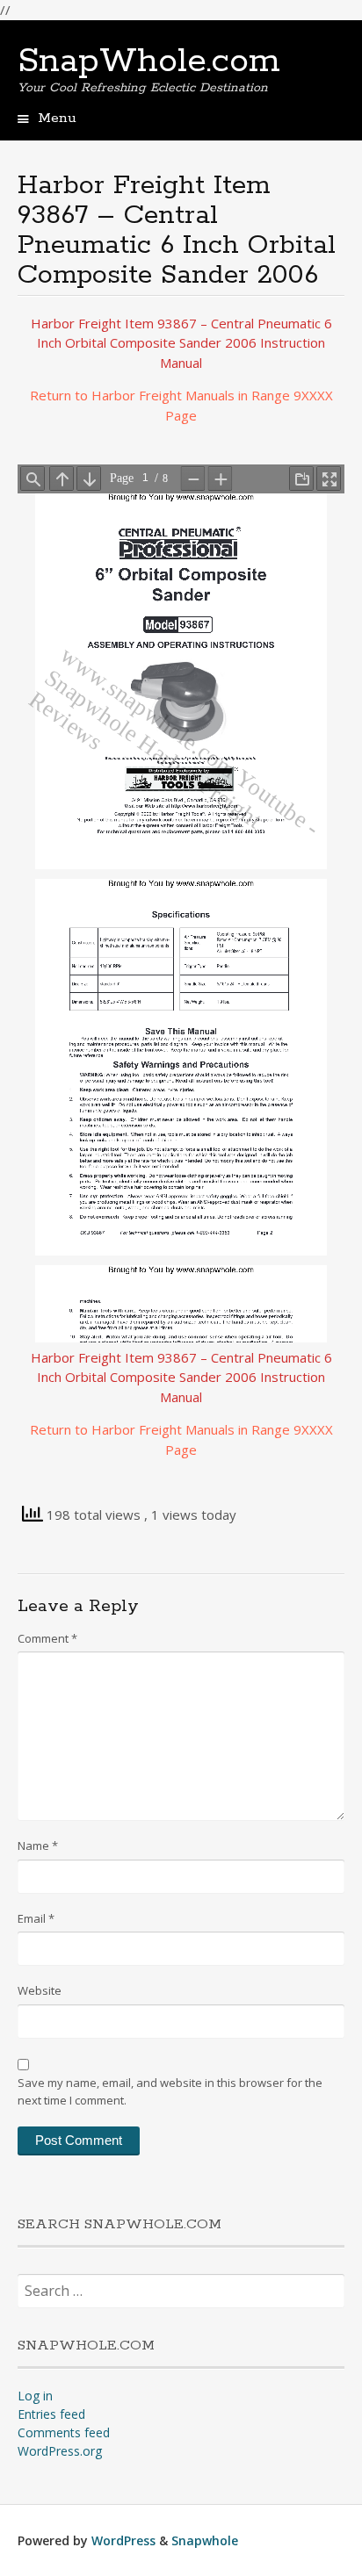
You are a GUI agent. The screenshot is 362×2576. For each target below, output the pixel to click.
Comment (47, 1638)
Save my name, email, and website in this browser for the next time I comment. (170, 2091)
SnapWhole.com (149, 61)
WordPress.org (60, 2451)
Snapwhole (205, 2540)
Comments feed (64, 2432)
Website (40, 1990)
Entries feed (51, 2414)
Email (36, 1918)
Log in (35, 2396)
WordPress (123, 2540)
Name (38, 1846)
